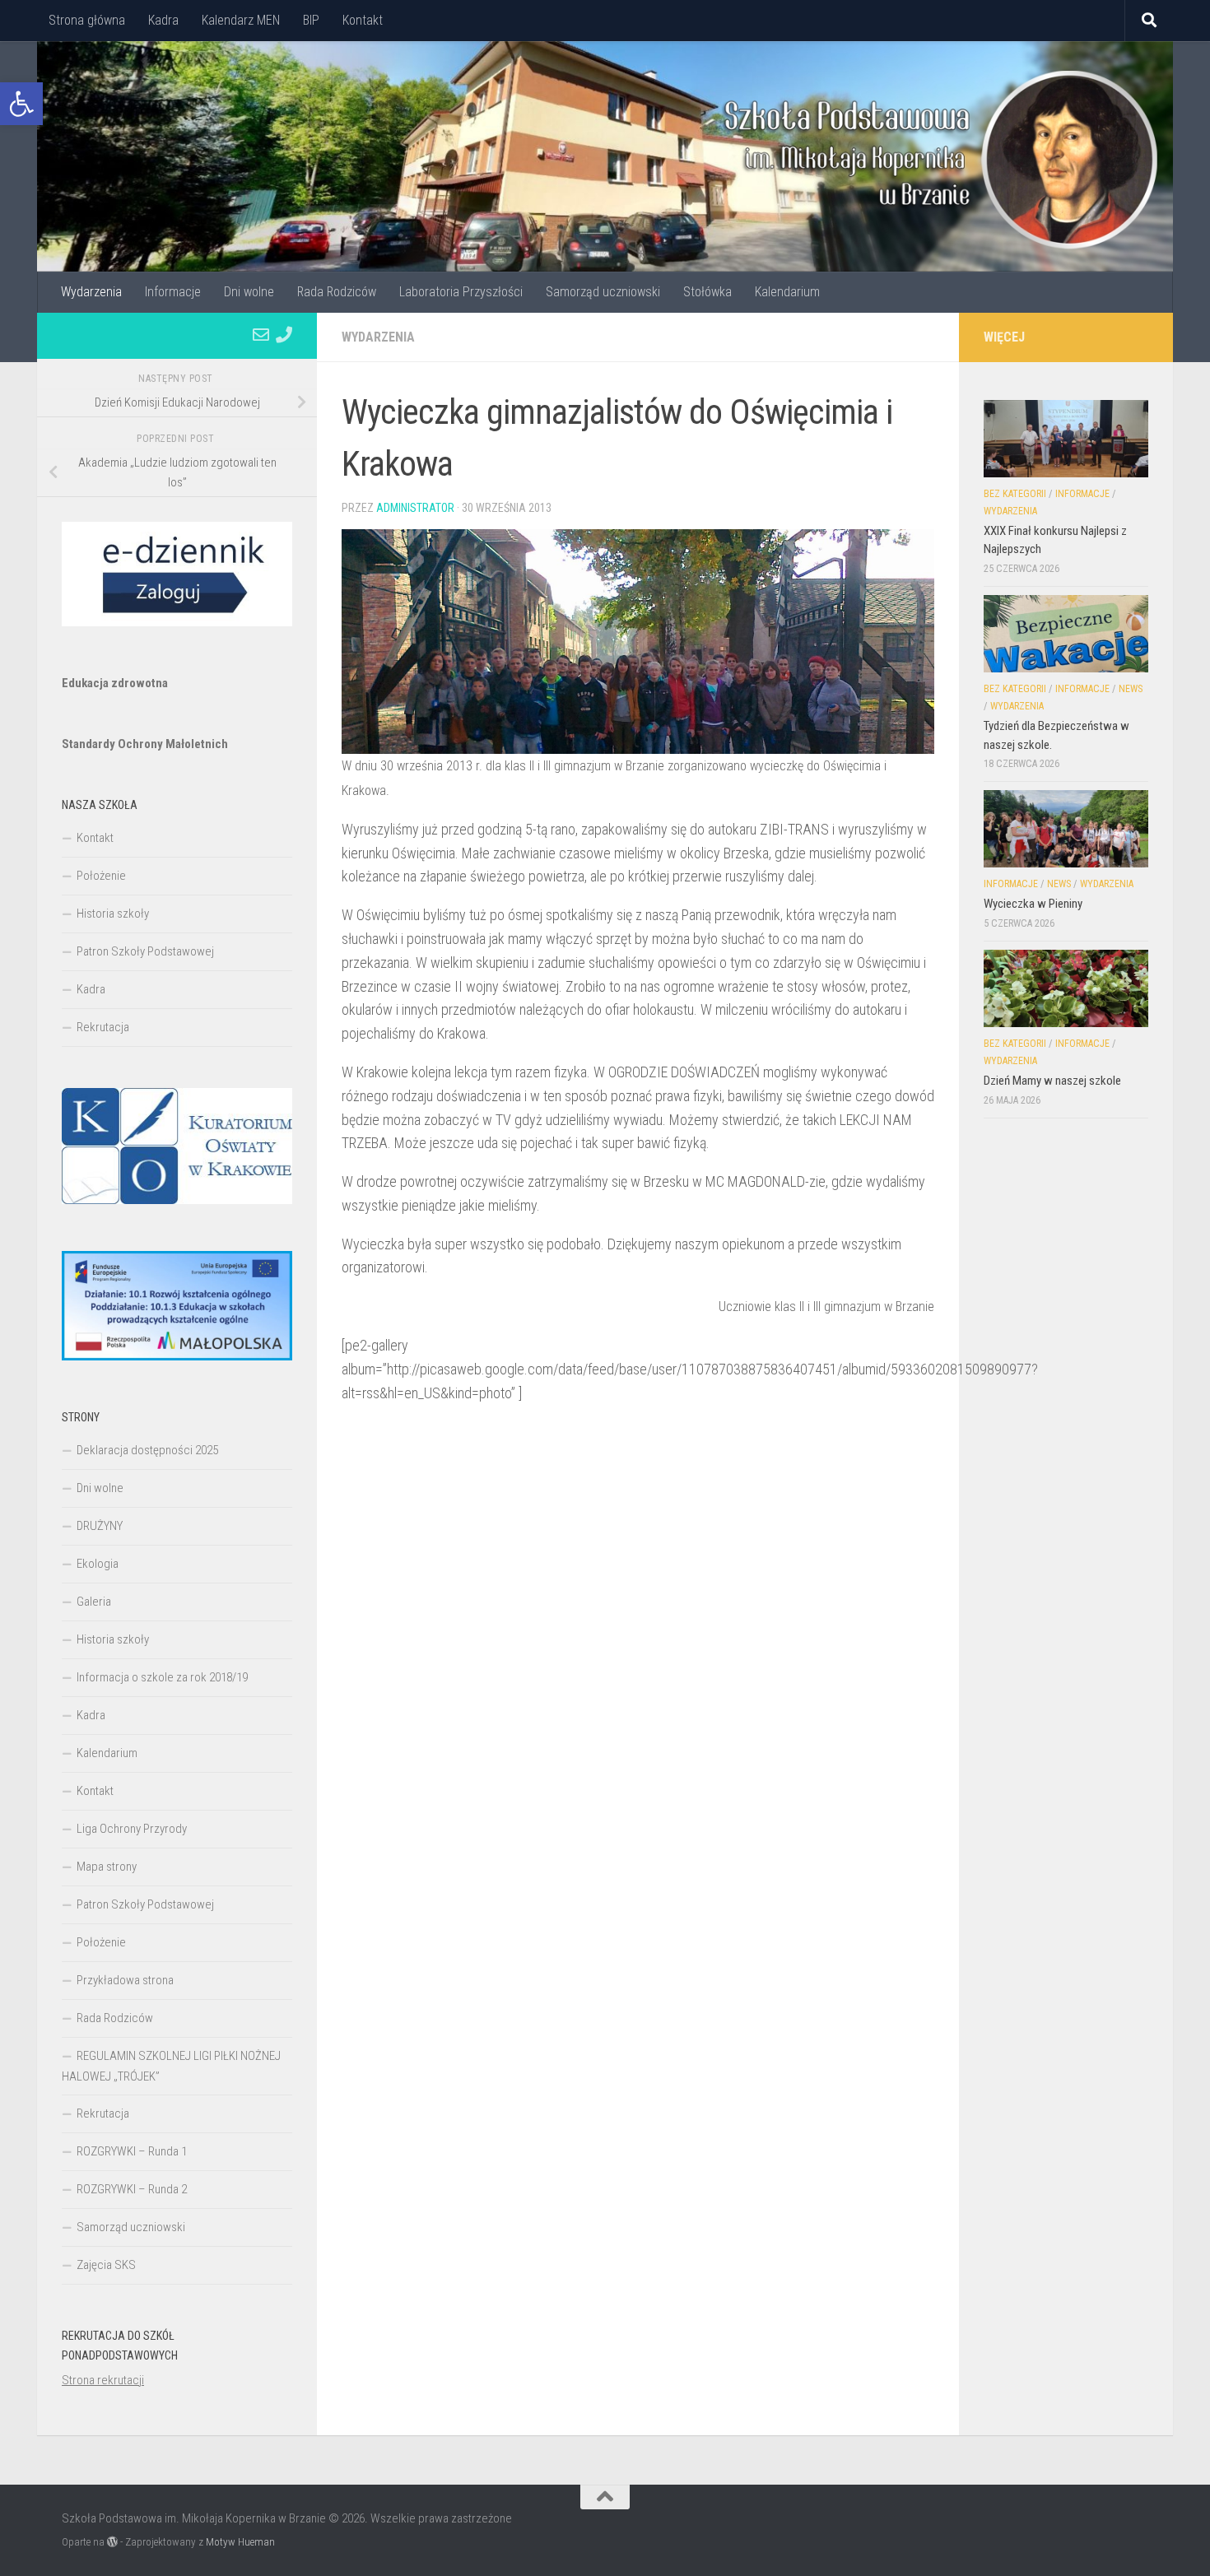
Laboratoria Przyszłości (461, 292)
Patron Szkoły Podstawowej (145, 951)
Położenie (101, 876)
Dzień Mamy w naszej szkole (1052, 1081)
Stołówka (707, 292)
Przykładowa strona (125, 1980)
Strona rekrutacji (103, 2380)
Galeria (94, 1602)
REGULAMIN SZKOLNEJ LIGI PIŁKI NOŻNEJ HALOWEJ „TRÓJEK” (171, 2066)
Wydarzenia (91, 292)
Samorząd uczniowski (603, 292)
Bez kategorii (1015, 494)
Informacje (173, 292)
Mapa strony (107, 1867)
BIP (311, 20)
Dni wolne (249, 292)
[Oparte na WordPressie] (112, 2542)
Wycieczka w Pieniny (1033, 904)
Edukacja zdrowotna (115, 683)
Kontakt (363, 20)
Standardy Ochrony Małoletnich (145, 744)
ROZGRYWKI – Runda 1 (132, 2151)
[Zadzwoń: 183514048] (284, 335)
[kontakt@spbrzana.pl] (261, 335)
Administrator (415, 508)
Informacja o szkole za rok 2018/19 (162, 1677)
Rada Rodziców (337, 292)
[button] (21, 104)
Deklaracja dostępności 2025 (147, 1450)
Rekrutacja (103, 1027)
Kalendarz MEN (241, 20)
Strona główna (87, 20)
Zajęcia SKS (106, 2265)
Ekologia (98, 1564)
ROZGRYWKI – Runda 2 (132, 2189)
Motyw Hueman (240, 2542)
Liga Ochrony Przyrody (132, 1829)
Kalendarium (787, 292)
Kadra (163, 20)
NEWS (1131, 689)
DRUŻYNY (100, 1526)
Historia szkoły (113, 914)
